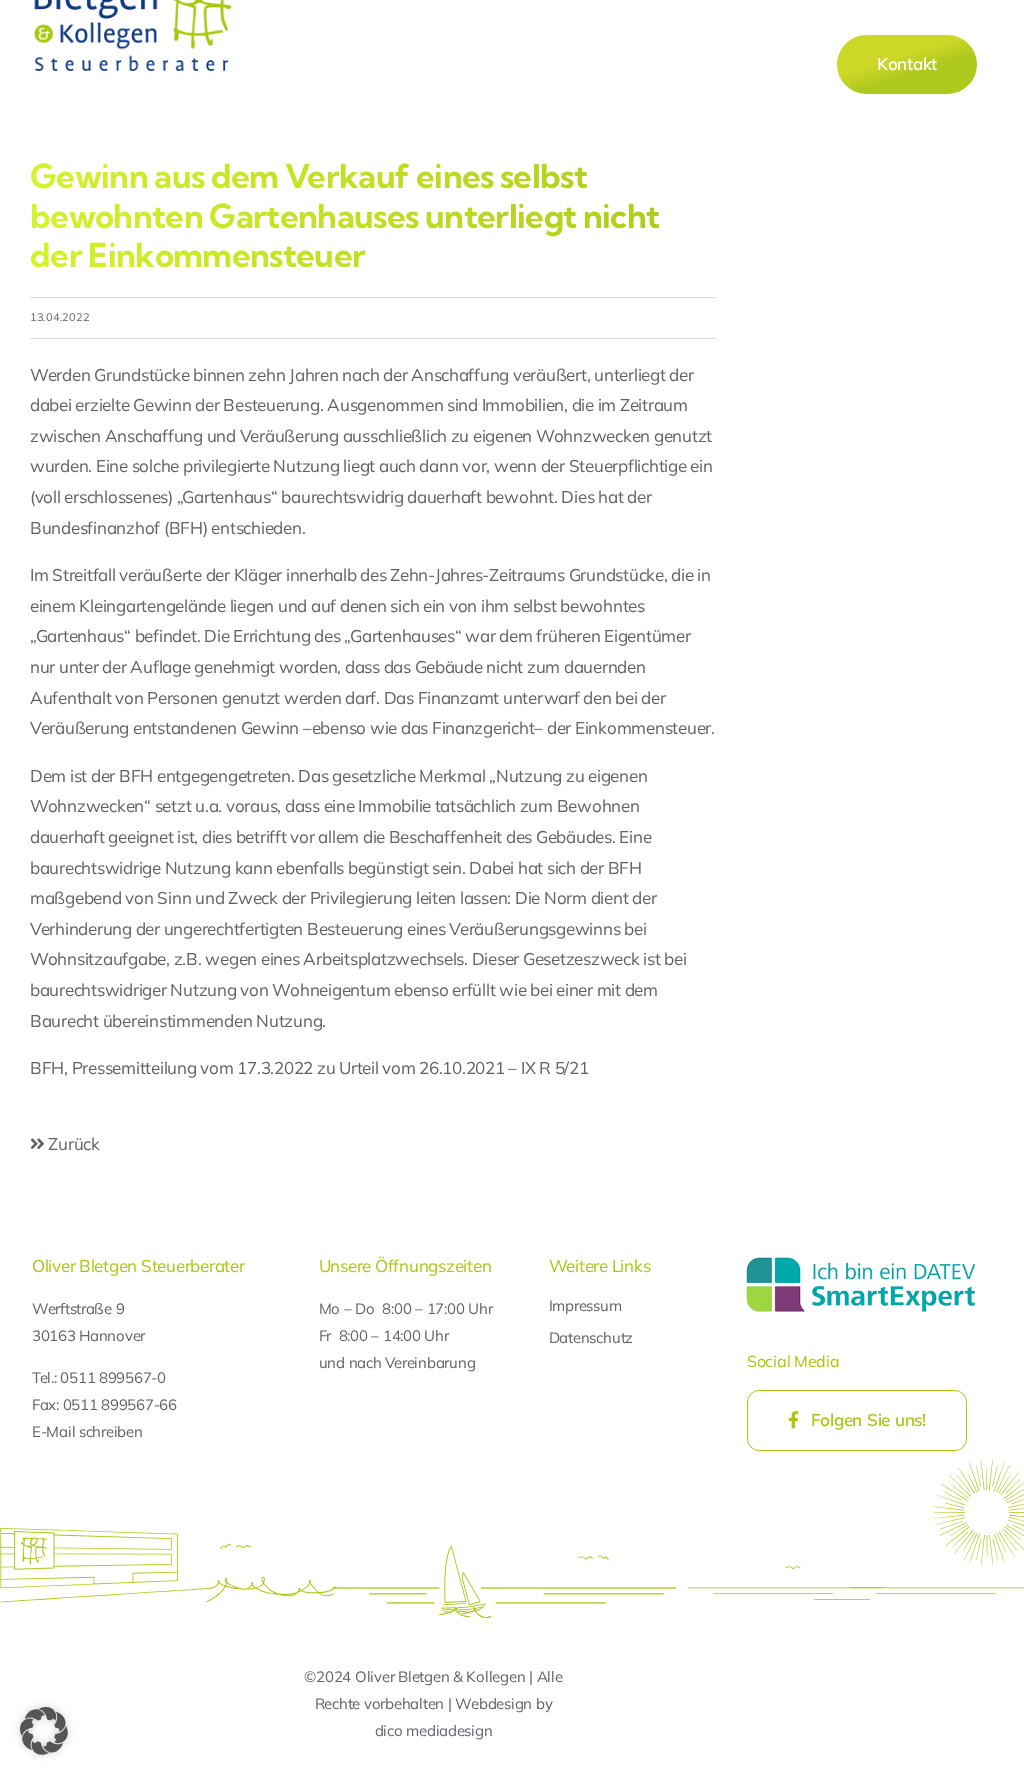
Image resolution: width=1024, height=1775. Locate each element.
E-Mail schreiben (87, 1431)
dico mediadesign (434, 1730)
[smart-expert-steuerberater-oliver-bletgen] (861, 1259)
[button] (44, 1731)
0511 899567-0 (113, 1377)
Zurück (72, 1143)
